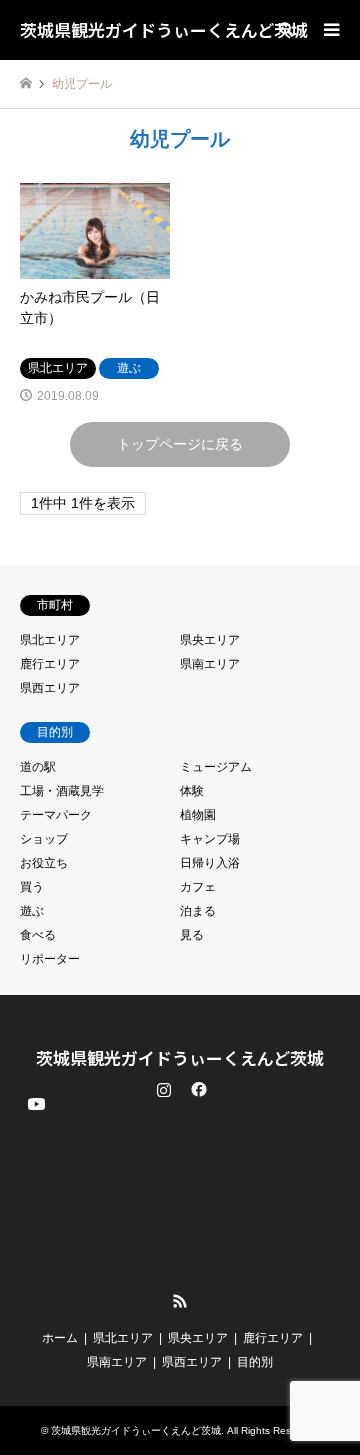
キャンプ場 (210, 839)
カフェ (198, 887)
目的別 (255, 1362)
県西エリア (50, 688)
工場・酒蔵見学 (62, 791)
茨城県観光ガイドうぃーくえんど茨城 (180, 1057)
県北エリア (50, 640)
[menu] (330, 30)
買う (32, 887)
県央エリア (210, 640)
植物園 (198, 815)
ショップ (44, 839)
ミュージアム (216, 767)
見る (192, 935)
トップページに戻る (180, 444)
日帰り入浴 (210, 863)
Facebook (197, 1089)
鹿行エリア (50, 664)
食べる (38, 935)
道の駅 (38, 767)
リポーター (50, 959)
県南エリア (210, 664)
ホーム (60, 1338)
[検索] (285, 30)
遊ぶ (32, 911)
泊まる (198, 911)
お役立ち (44, 863)
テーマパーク (56, 815)
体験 (192, 791)
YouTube (35, 1285)
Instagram (164, 1089)
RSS (180, 1301)
